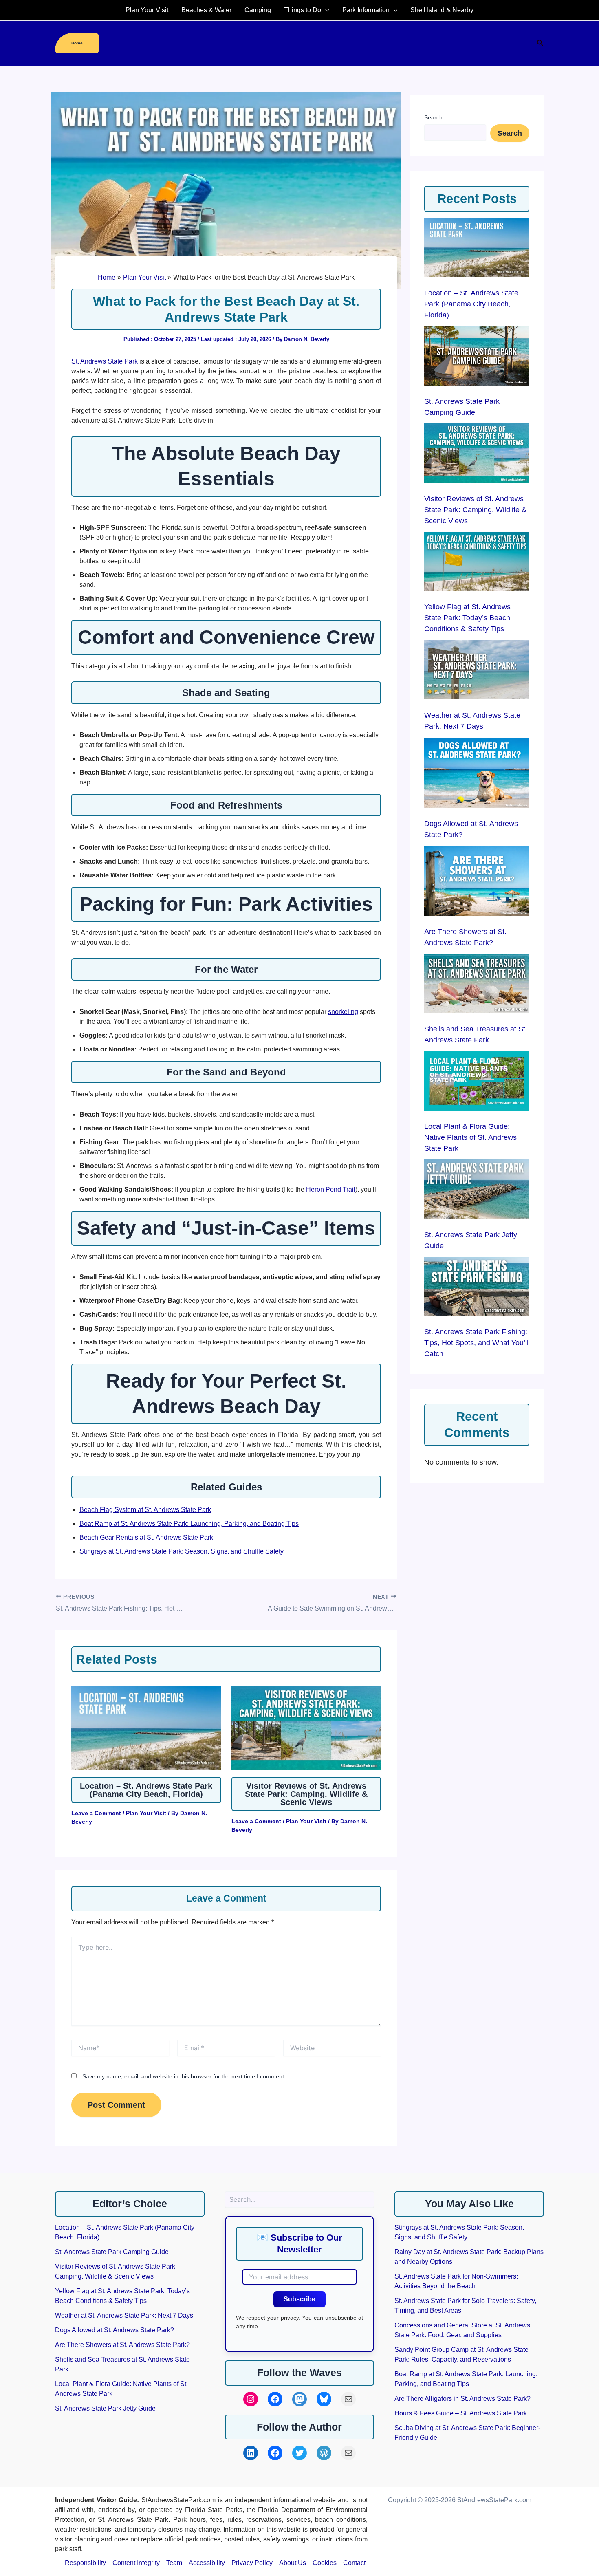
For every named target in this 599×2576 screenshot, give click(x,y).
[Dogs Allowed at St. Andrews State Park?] (477, 773)
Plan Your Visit (147, 10)
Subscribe (299, 2299)
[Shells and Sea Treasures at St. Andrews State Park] (477, 984)
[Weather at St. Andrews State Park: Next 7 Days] (477, 670)
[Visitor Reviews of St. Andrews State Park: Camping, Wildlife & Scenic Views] (477, 453)
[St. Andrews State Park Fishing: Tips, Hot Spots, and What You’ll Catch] (477, 1286)
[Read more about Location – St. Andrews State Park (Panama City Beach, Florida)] (146, 1729)
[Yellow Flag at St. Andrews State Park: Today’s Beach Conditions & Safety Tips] (477, 561)
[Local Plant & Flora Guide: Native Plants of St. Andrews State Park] (477, 1081)
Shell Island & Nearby (442, 10)
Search (433, 117)
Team (174, 2563)
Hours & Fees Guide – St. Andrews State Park (461, 2413)
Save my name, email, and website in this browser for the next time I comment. (184, 2076)
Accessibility (207, 2563)
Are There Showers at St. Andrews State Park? (122, 2345)
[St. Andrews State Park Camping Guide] (477, 356)
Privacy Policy (252, 2563)
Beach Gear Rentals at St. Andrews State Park (146, 1537)
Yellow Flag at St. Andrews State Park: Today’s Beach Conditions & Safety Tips (467, 618)
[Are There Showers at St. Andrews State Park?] (477, 881)
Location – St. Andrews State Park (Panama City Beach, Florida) (146, 1790)
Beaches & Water (206, 10)
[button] (325, 10)
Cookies (325, 2563)
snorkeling (343, 1012)
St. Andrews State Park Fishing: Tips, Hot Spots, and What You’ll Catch (476, 1343)
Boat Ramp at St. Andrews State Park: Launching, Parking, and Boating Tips (189, 1524)
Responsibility (85, 2563)
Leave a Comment (96, 1813)
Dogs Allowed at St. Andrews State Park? (115, 2330)
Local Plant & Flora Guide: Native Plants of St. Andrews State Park (470, 1137)
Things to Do (303, 10)
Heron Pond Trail (331, 1189)
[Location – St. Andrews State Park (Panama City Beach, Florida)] (477, 248)
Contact (354, 2563)
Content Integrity (136, 2563)
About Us (293, 2563)
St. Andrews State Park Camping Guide (112, 2252)
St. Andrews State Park (105, 361)
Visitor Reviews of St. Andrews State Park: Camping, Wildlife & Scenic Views (306, 1794)
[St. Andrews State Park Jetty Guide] (477, 1189)
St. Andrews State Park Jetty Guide (105, 2408)
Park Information (366, 10)
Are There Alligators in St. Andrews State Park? (462, 2399)
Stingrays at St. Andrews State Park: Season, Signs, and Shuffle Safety (182, 1551)
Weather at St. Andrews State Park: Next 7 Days (124, 2315)
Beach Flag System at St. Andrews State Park (145, 1510)
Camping (258, 10)
